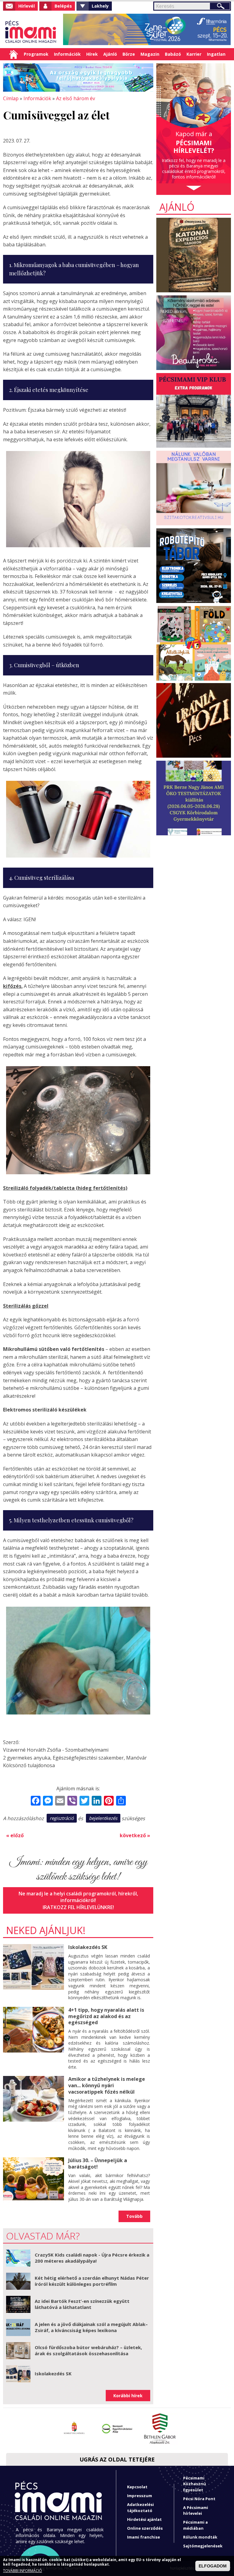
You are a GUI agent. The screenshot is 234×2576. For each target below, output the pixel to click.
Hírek (92, 54)
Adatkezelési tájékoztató (140, 2507)
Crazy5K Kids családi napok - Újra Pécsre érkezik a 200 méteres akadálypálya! (92, 2258)
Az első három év (76, 98)
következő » (135, 1835)
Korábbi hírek (128, 2396)
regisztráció (62, 1818)
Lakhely (100, 6)
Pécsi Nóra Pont (199, 2499)
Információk (67, 54)
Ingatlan (216, 54)
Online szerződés (145, 2528)
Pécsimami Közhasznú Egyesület (195, 2484)
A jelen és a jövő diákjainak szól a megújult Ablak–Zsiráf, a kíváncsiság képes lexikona (91, 2327)
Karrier (194, 54)
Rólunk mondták (200, 2537)
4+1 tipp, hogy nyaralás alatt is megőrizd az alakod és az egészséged (106, 2016)
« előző (15, 1835)
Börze (129, 54)
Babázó (173, 54)
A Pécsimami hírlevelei (196, 2510)
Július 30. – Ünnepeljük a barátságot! (98, 2164)
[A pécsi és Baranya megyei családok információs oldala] (31, 32)
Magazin (150, 54)
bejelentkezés (103, 1818)
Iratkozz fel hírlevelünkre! (78, 1907)
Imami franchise (144, 2537)
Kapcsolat (137, 2487)
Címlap (14, 54)
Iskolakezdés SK (88, 1947)
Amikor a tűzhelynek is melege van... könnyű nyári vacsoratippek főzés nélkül (107, 2085)
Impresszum (140, 2496)
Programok (36, 54)
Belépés (63, 6)
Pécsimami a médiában (195, 2525)
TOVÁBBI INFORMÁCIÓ (23, 2571)
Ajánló (110, 54)
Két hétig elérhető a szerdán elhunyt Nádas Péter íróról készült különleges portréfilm (92, 2281)
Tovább (134, 2216)
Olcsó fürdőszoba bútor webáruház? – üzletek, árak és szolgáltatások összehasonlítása (88, 2350)
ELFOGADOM (213, 2566)
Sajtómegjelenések (203, 2546)
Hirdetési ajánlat (144, 2519)
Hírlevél (27, 6)
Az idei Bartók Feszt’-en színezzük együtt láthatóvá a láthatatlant (82, 2304)
